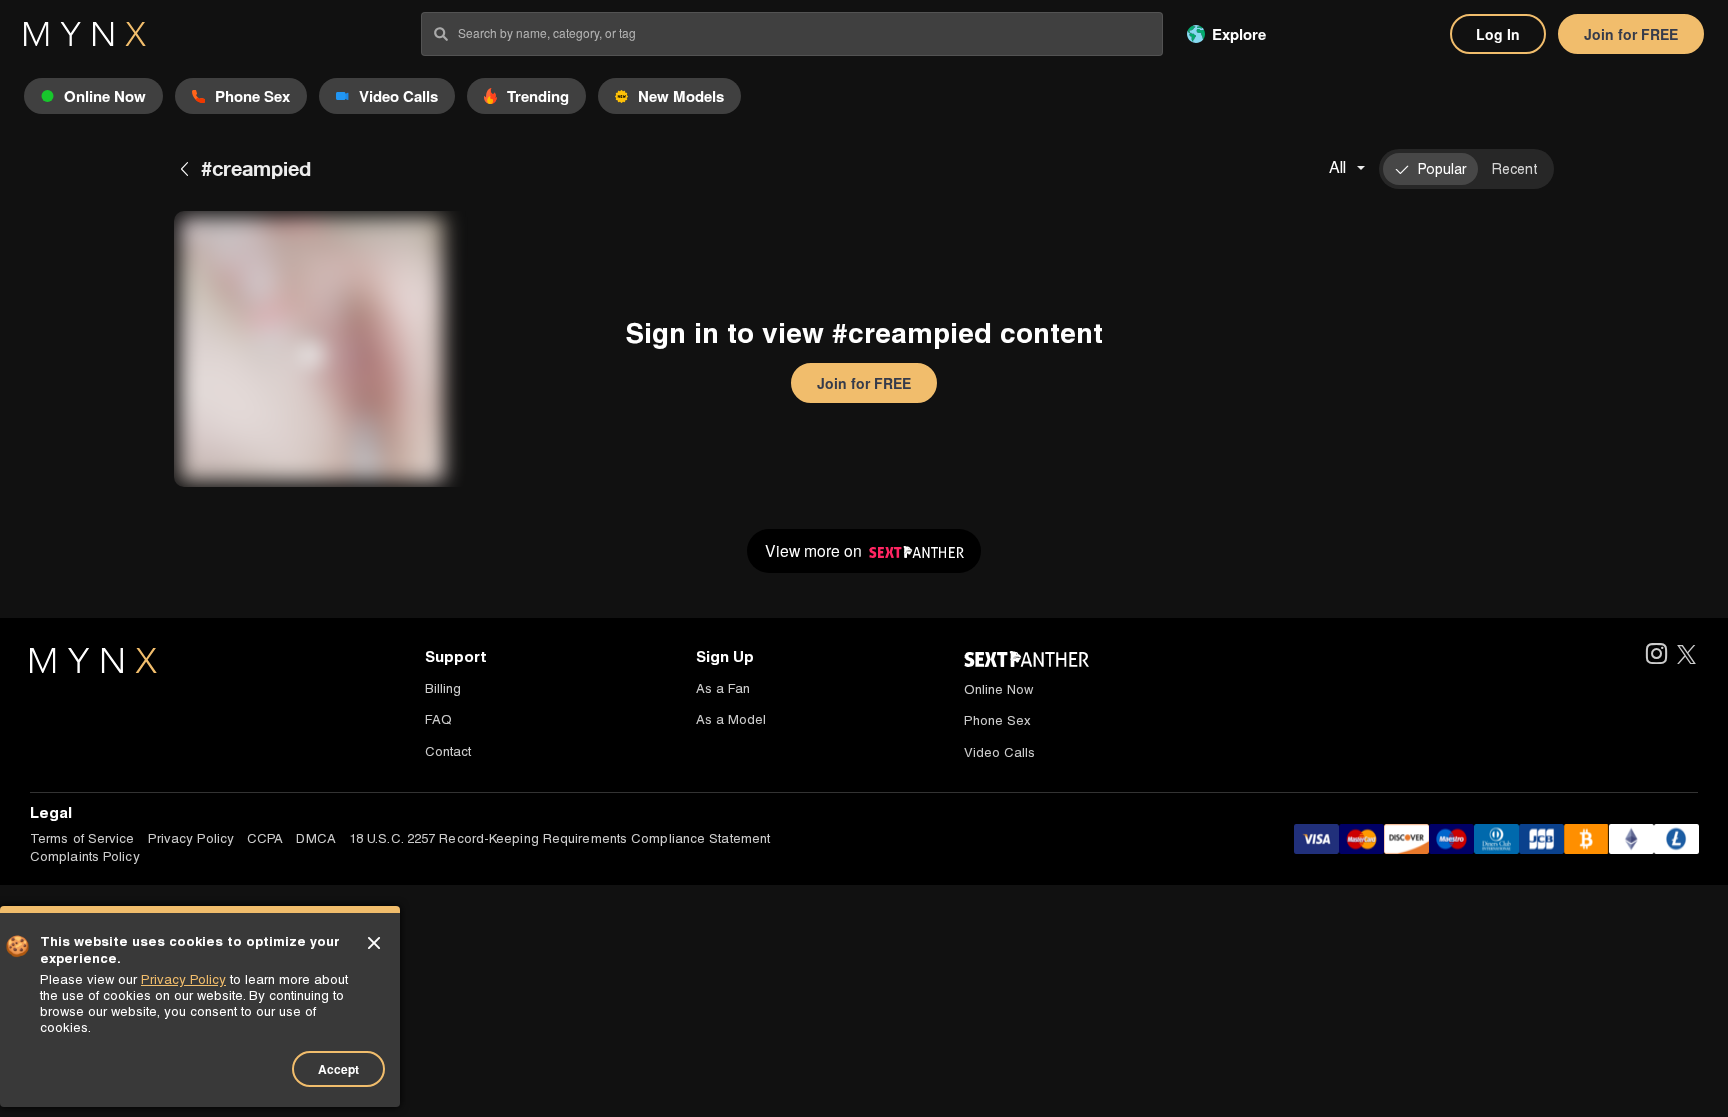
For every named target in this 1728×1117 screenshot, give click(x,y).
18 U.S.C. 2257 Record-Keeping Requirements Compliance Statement (559, 838)
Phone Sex (997, 720)
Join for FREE (1631, 34)
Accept (338, 1069)
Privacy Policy (191, 838)
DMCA (315, 838)
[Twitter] (1686, 655)
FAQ (438, 719)
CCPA (265, 838)
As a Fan (723, 688)
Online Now (998, 689)
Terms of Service (82, 838)
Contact (448, 751)
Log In (1498, 34)
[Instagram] (1655, 655)
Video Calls (999, 752)
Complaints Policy (85, 856)
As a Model (731, 719)
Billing (443, 688)
